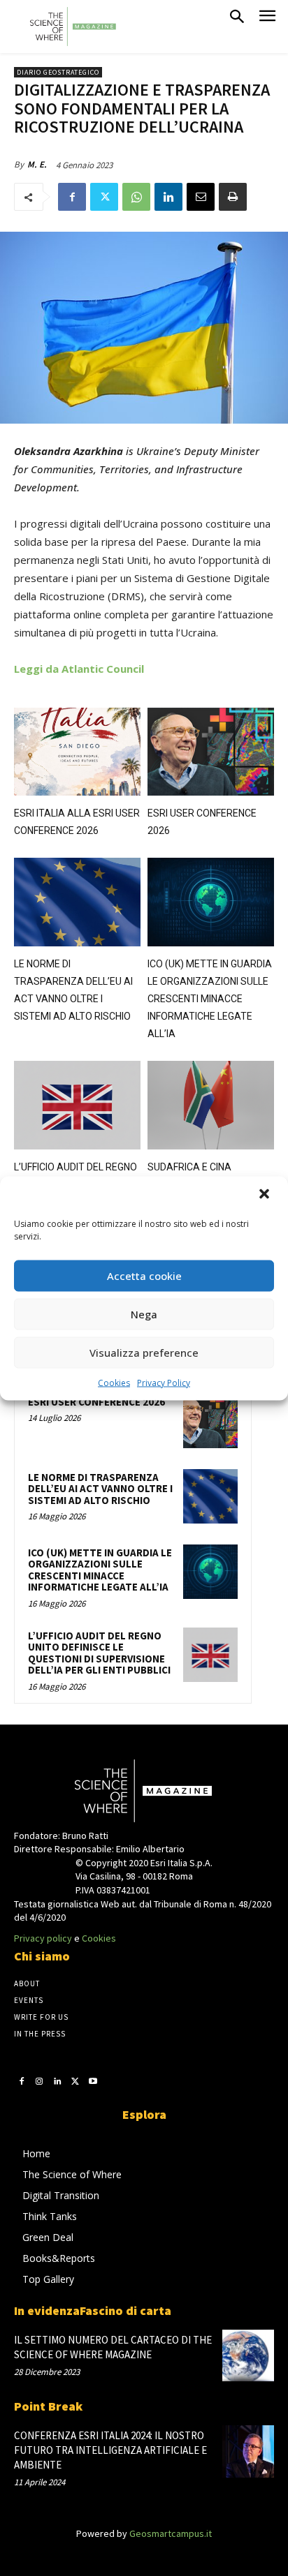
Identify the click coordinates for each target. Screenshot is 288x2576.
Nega (144, 1314)
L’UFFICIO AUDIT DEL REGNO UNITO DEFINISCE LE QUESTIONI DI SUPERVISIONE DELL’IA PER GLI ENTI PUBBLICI (99, 1653)
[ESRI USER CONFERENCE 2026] (211, 752)
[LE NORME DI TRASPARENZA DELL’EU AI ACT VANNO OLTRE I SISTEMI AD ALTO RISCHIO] (77, 902)
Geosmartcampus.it (171, 2533)
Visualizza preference (144, 1353)
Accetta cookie (144, 1276)
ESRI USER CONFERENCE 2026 (96, 1402)
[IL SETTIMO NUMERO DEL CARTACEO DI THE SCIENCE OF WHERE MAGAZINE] (248, 2355)
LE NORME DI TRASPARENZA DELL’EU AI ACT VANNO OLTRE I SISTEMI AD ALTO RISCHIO (100, 1489)
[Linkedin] (168, 197)
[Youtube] (93, 2080)
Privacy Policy (164, 1382)
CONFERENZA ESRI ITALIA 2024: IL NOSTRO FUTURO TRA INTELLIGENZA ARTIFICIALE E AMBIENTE (110, 2450)
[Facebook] (72, 197)
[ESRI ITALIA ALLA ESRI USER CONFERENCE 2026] (77, 752)
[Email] (201, 197)
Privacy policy (43, 1938)
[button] (266, 1195)
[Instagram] (40, 2080)
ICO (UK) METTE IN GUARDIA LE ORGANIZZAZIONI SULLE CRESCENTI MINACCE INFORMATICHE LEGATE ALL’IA (210, 999)
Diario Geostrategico (58, 72)
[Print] (233, 197)
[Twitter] (104, 197)
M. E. (37, 164)
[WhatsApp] (136, 197)
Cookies (114, 1382)
